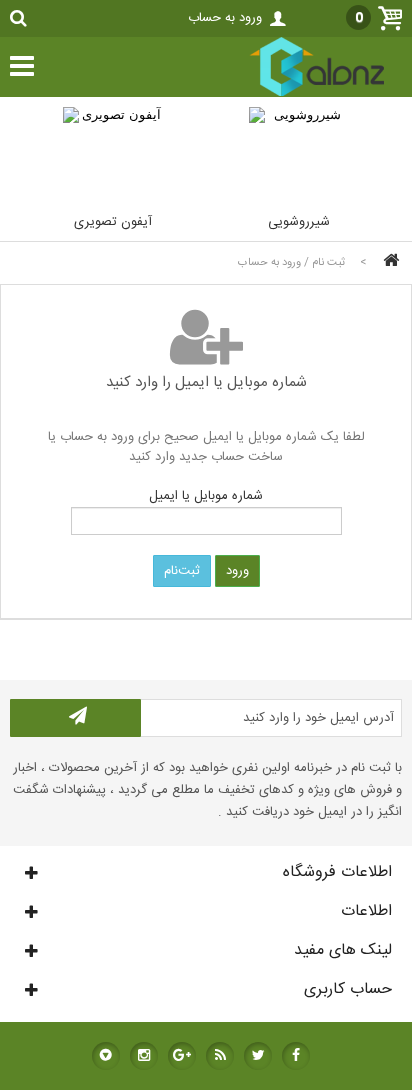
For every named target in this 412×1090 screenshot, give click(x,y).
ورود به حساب (225, 18)
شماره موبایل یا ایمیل (206, 496)
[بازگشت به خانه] (388, 262)
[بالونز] (296, 94)
